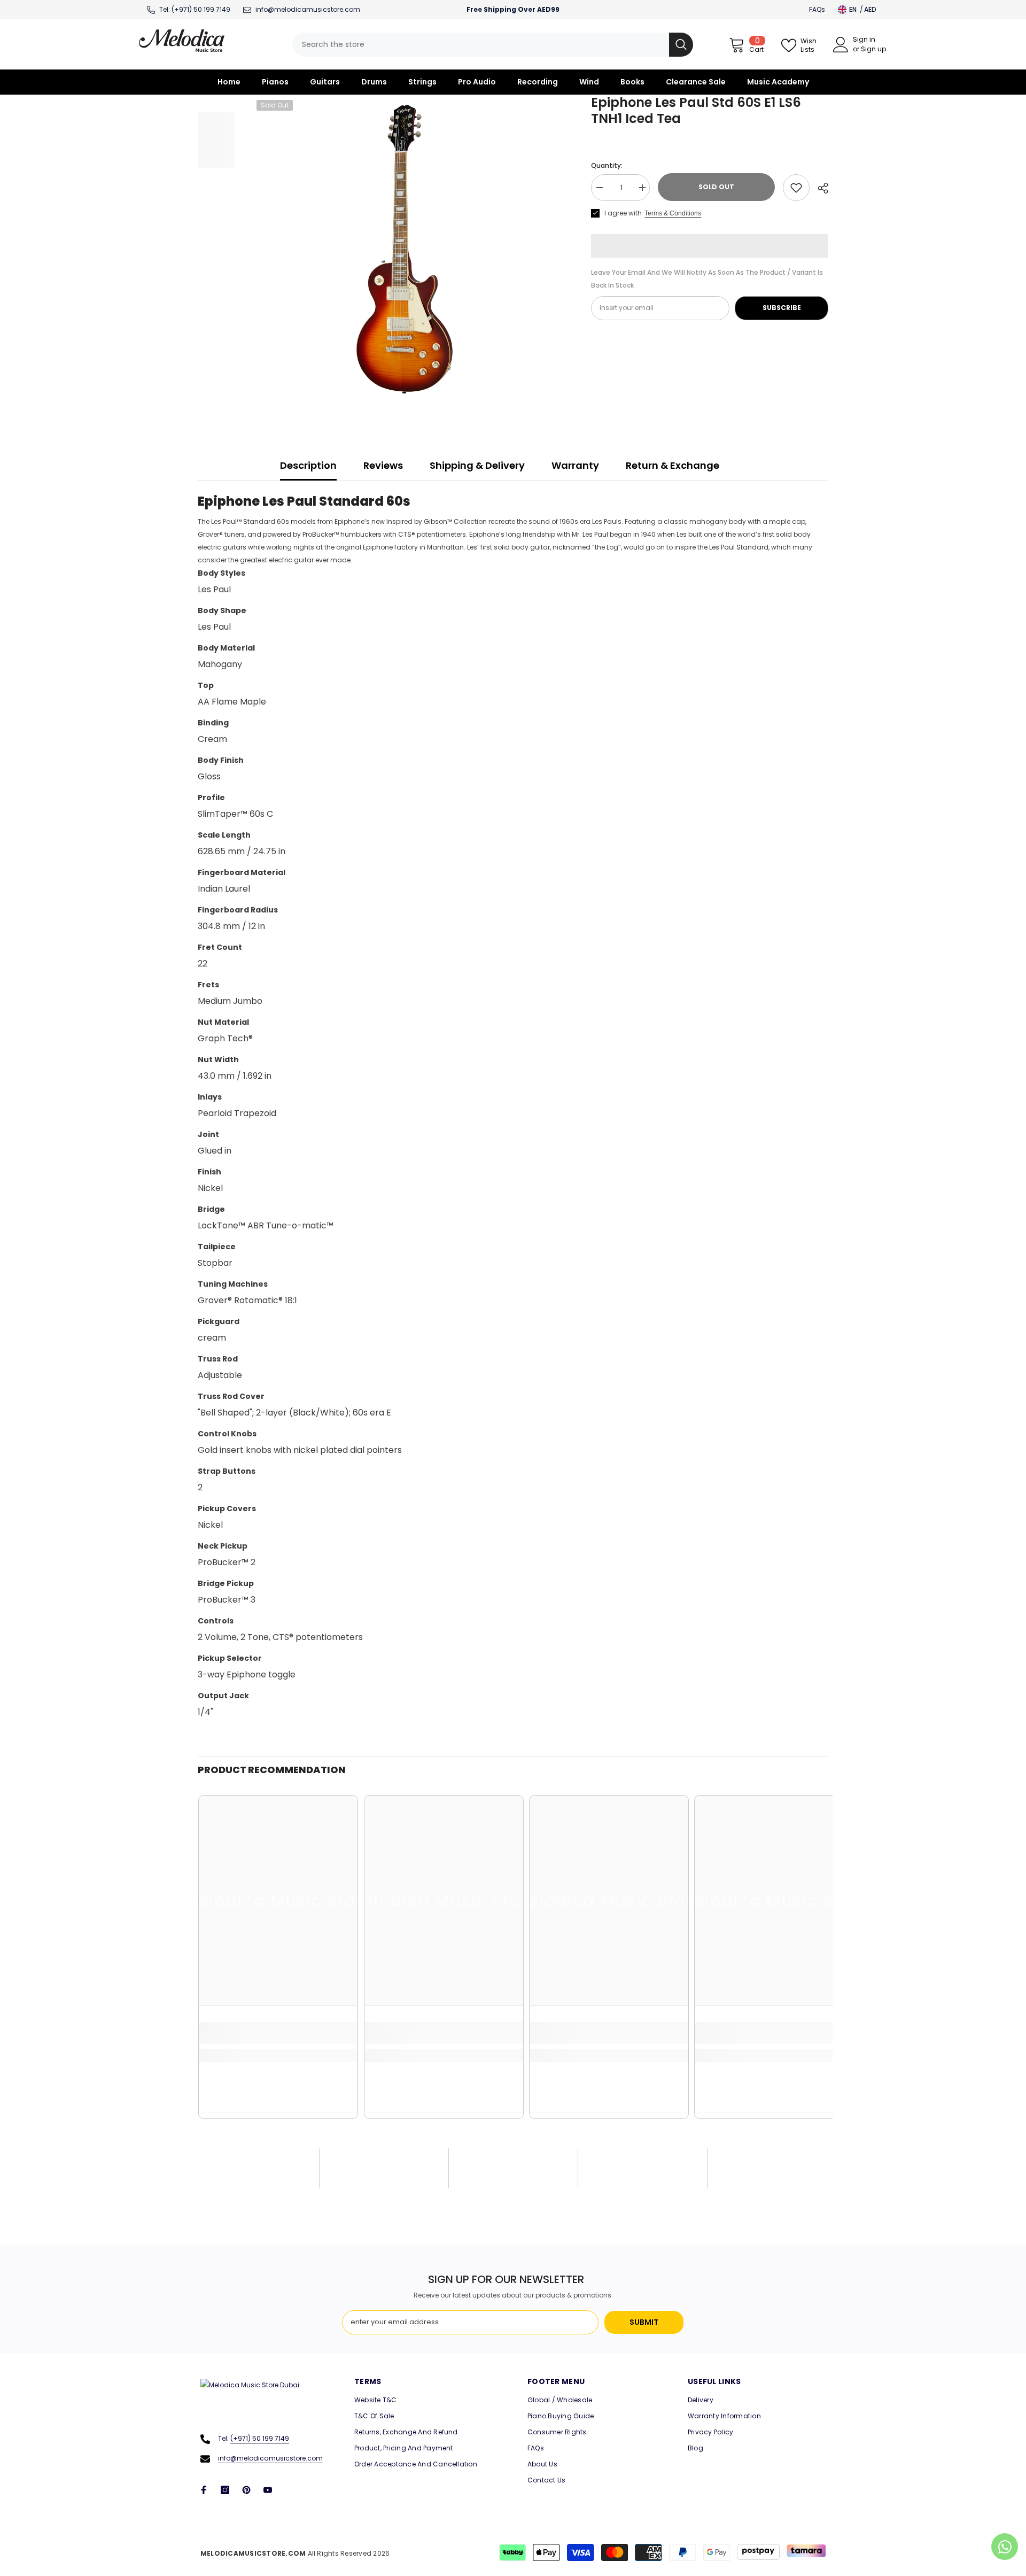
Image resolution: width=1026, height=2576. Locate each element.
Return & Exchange (673, 465)
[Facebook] (204, 2490)
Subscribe (782, 308)
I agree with (623, 213)
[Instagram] (225, 2490)
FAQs (817, 9)
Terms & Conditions (673, 213)
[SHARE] (819, 188)
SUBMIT (644, 2322)
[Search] (493, 45)
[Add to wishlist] (796, 188)
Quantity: (607, 165)
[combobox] (481, 45)
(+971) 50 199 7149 (201, 9)
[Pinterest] (246, 2490)
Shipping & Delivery (477, 465)
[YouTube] (268, 2490)
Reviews (383, 465)
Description (308, 465)
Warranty (575, 465)
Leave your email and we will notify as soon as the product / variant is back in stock (707, 279)
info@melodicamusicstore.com (270, 2458)
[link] (278, 2033)
